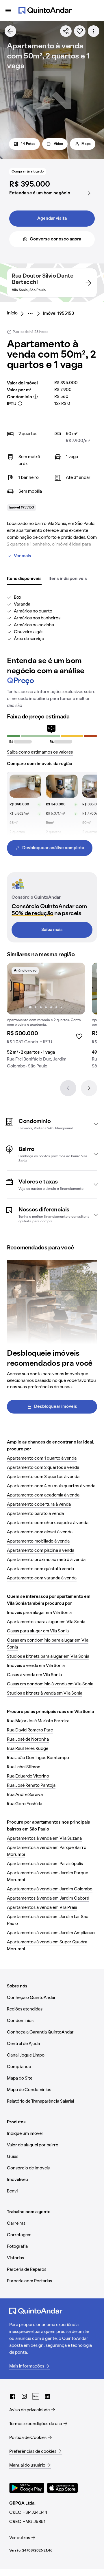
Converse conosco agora (55, 239)
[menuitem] (17, 314)
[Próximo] (89, 1088)
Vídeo (58, 144)
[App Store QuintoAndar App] (62, 2488)
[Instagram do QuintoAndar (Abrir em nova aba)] (24, 2396)
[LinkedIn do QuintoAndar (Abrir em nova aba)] (47, 2396)
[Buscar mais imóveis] (10, 31)
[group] (46, 1018)
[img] (46, 989)
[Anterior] (68, 1088)
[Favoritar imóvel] (80, 31)
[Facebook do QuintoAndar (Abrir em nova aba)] (13, 2396)
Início (12, 313)
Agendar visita (52, 219)
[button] (52, 1124)
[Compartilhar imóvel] (66, 31)
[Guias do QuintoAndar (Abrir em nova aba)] (36, 2396)
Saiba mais (52, 930)
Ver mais (23, 556)
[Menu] (8, 10)
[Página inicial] (45, 10)
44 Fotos (28, 144)
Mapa (86, 144)
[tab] (24, 579)
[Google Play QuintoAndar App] (27, 2488)
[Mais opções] (94, 31)
